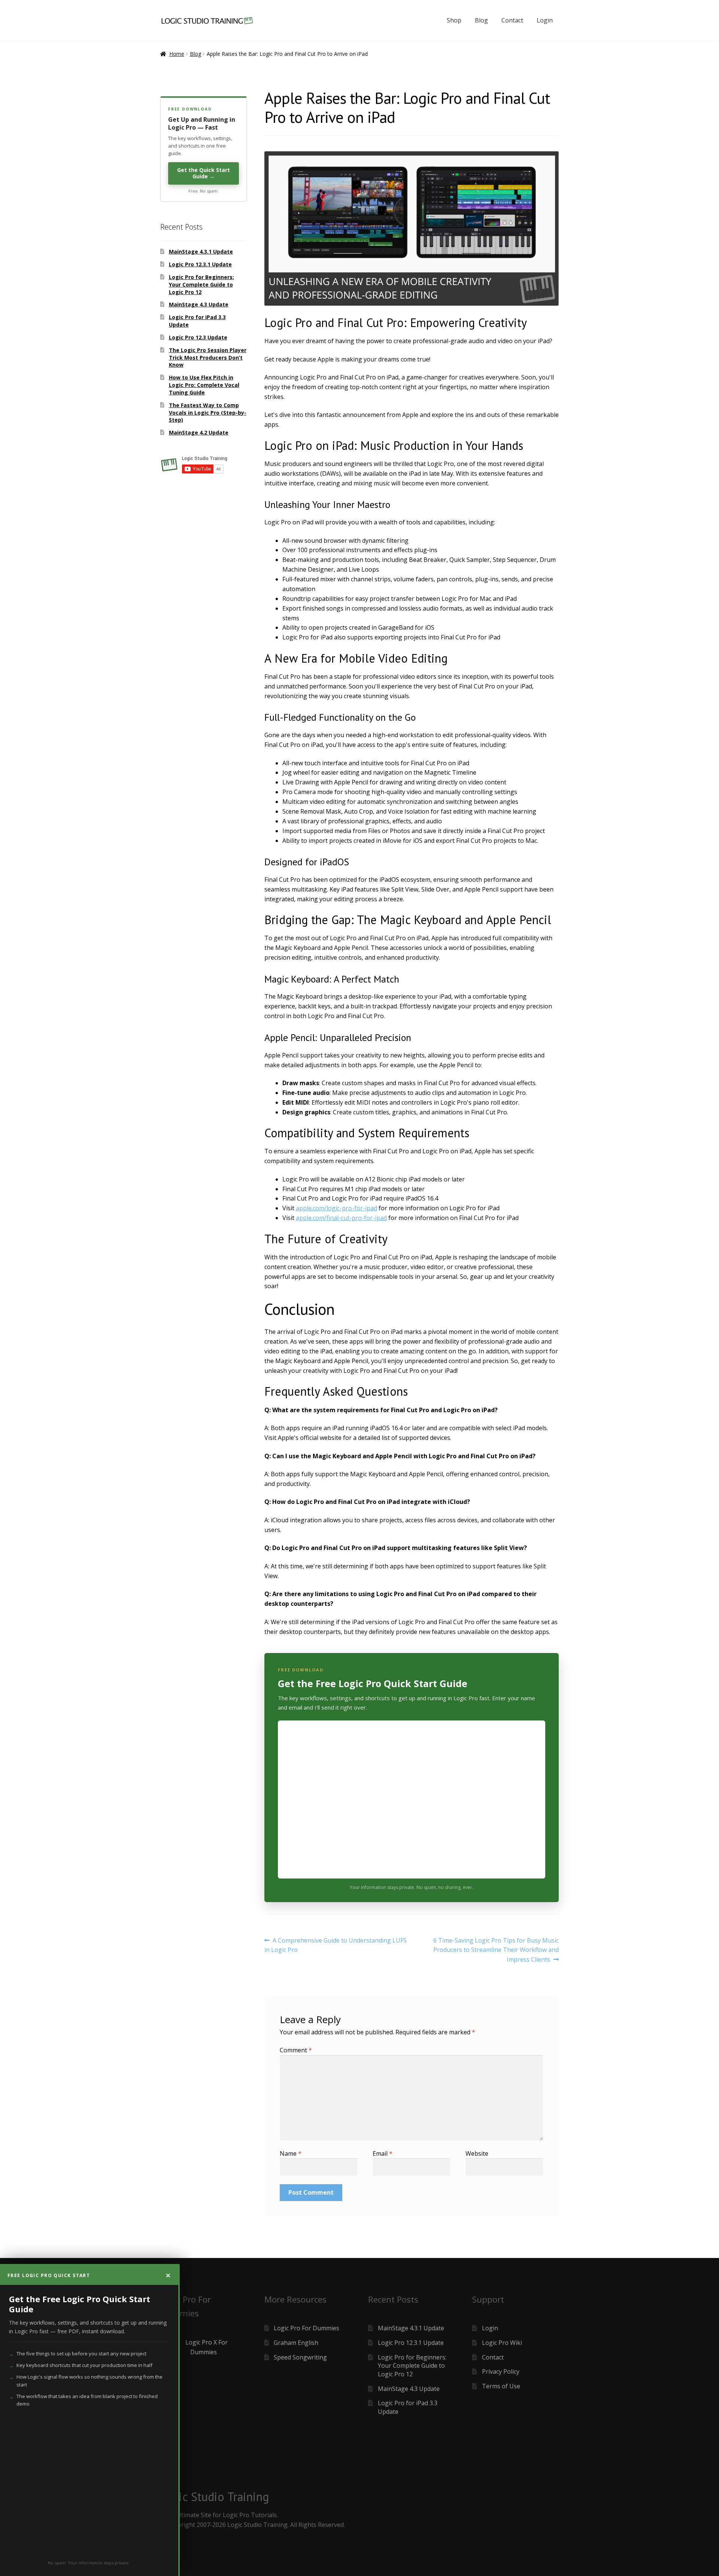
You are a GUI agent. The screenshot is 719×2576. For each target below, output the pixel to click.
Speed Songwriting (300, 2357)
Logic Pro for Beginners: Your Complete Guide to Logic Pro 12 (201, 284)
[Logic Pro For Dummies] (204, 2348)
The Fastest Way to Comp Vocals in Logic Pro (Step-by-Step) (208, 413)
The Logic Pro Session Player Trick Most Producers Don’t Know (208, 358)
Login (545, 20)
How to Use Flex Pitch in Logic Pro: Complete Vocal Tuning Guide (204, 385)
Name (291, 2153)
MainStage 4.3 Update (199, 304)
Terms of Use (501, 2386)
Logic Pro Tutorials (250, 2515)
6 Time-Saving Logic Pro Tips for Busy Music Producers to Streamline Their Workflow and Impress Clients (496, 1950)
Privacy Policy (501, 2371)
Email (383, 2153)
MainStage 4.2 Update (199, 432)
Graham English (296, 2343)
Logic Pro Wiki (502, 2343)
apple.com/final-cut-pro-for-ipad (341, 1218)
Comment (296, 2050)
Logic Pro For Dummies (307, 2328)
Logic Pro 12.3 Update (198, 337)
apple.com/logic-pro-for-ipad (336, 1208)
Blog (481, 20)
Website (477, 2153)
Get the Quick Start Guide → (204, 173)
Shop (454, 20)
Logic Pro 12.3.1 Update (200, 264)
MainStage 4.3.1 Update (201, 252)
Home (177, 54)
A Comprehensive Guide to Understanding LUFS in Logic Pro (336, 1945)
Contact (512, 20)
